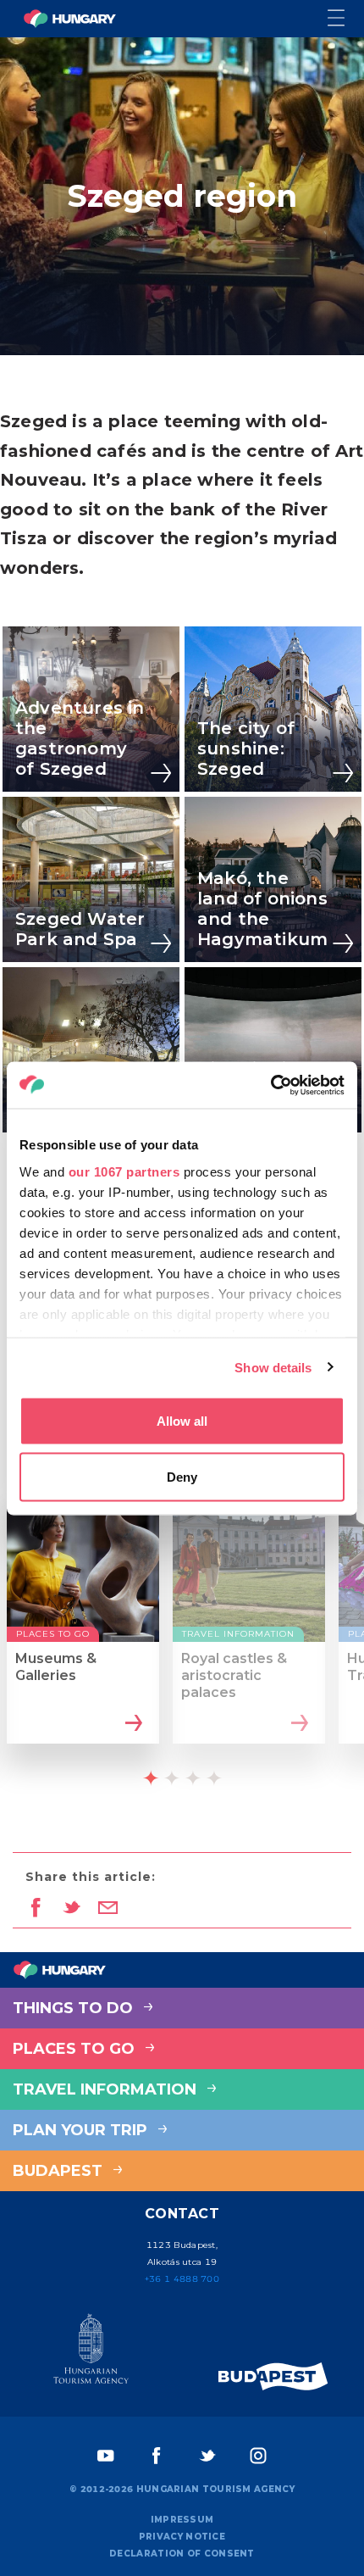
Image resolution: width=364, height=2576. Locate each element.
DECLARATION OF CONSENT (182, 2554)
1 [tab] (151, 1778)
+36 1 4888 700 (182, 2279)
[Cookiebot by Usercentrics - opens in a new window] (270, 1085)
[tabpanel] (83, 1631)
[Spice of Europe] (273, 2376)
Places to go (76, 2049)
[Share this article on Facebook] (35, 1909)
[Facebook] (157, 2456)
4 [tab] (214, 1778)
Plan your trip (82, 2130)
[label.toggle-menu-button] (346, 19)
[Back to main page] (69, 19)
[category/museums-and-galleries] (132, 1724)
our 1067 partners (124, 1171)
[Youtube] (106, 2456)
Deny (182, 1476)
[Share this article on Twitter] (72, 1909)
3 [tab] (193, 1778)
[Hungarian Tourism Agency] (91, 2352)
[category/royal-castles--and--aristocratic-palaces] (298, 1724)
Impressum (182, 2520)
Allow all (182, 1421)
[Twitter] (207, 2456)
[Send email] (108, 1909)
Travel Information (107, 2089)
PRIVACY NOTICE (182, 2537)
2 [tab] (172, 1778)
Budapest (60, 2171)
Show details (273, 1367)
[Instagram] (258, 2456)
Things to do (75, 2008)
